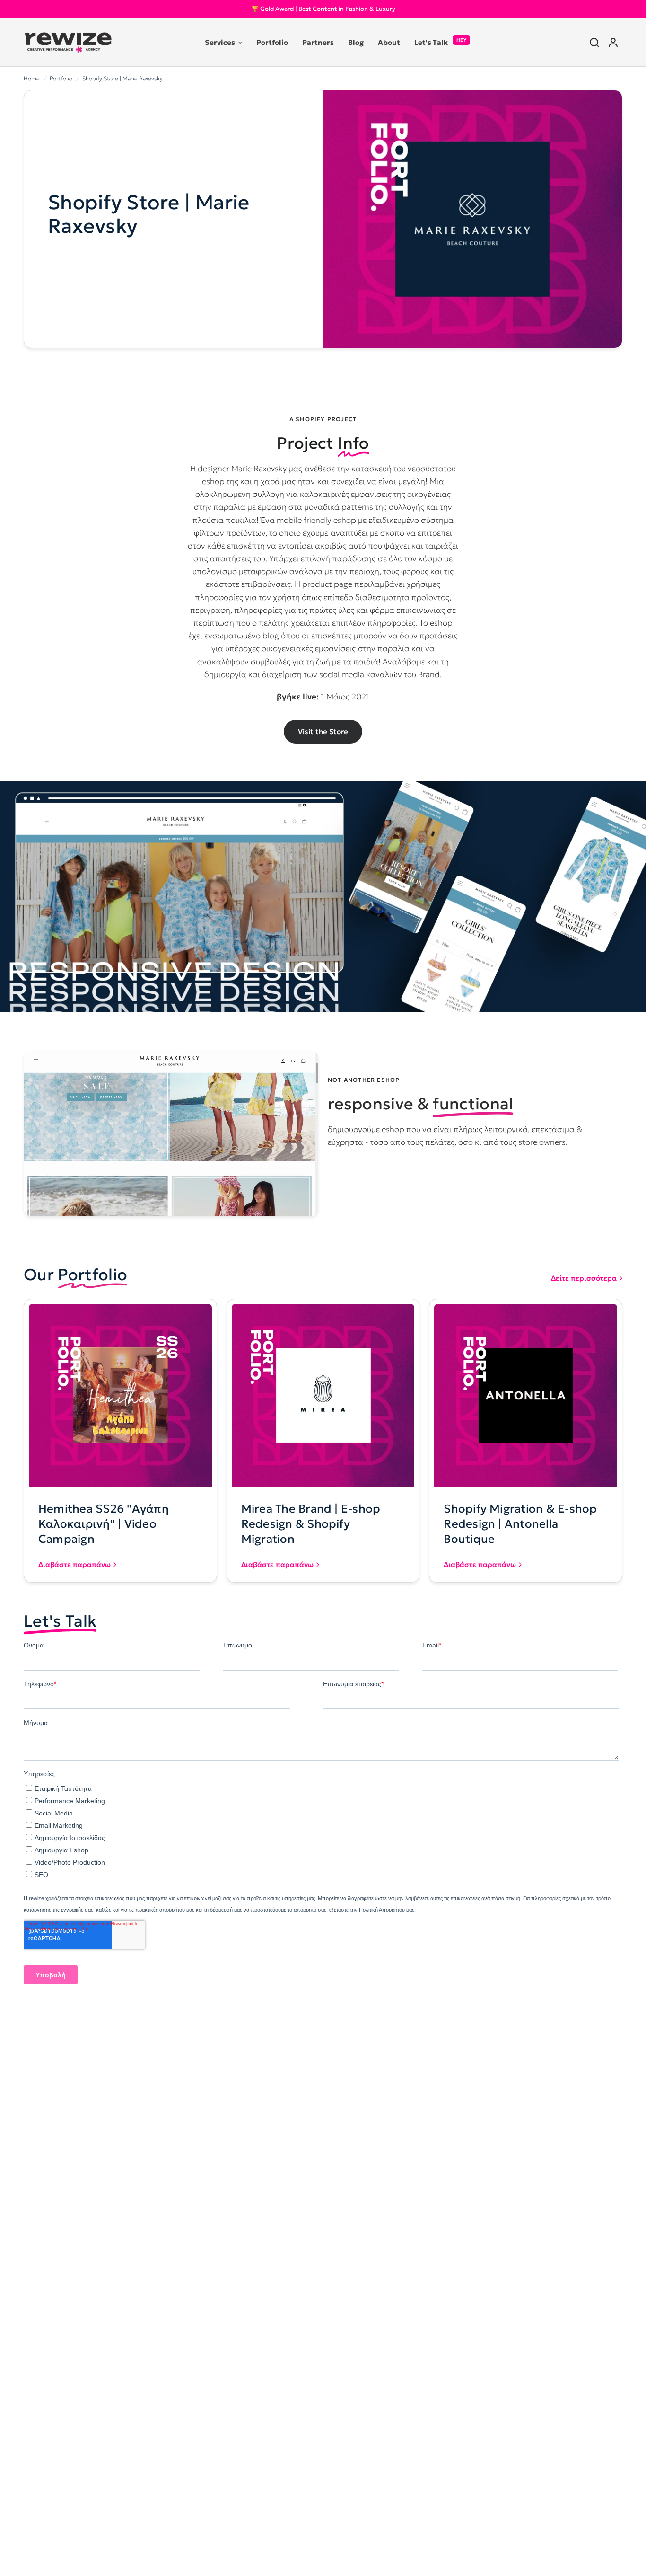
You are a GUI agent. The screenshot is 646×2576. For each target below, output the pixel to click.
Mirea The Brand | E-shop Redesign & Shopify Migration (311, 1524)
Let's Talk (431, 42)
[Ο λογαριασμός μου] (613, 42)
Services (220, 42)
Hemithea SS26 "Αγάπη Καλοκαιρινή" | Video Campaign (104, 1524)
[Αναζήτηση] (594, 42)
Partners (318, 42)
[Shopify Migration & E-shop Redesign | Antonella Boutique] (526, 1395)
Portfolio (272, 42)
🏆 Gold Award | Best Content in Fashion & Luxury (323, 9)
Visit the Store (323, 731)
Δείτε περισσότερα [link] (584, 1278)
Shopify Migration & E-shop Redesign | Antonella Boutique (520, 1524)
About (389, 42)
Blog (356, 42)
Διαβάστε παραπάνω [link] (74, 1564)
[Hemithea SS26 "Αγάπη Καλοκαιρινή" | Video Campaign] (120, 1395)
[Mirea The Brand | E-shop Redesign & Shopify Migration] (323, 1395)
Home (32, 78)
